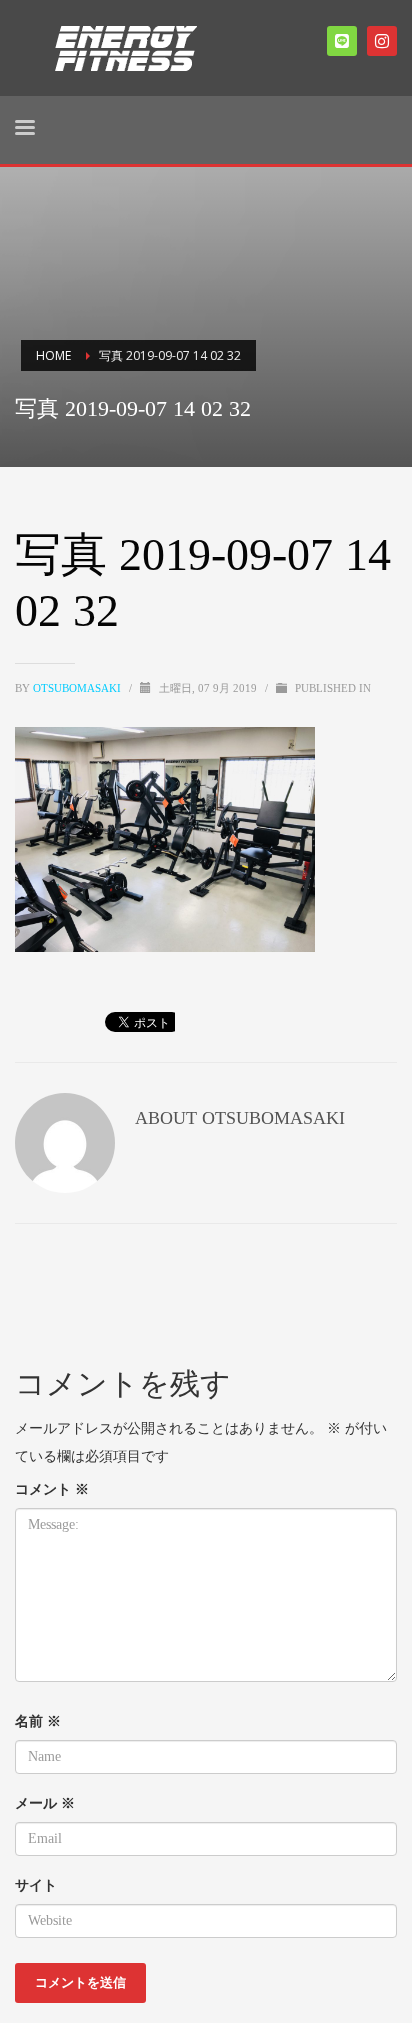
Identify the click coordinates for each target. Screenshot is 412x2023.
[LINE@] (342, 41)
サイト (36, 1884)
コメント (52, 1488)
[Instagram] (382, 41)
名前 (38, 1720)
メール (45, 1802)
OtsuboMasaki (78, 688)
